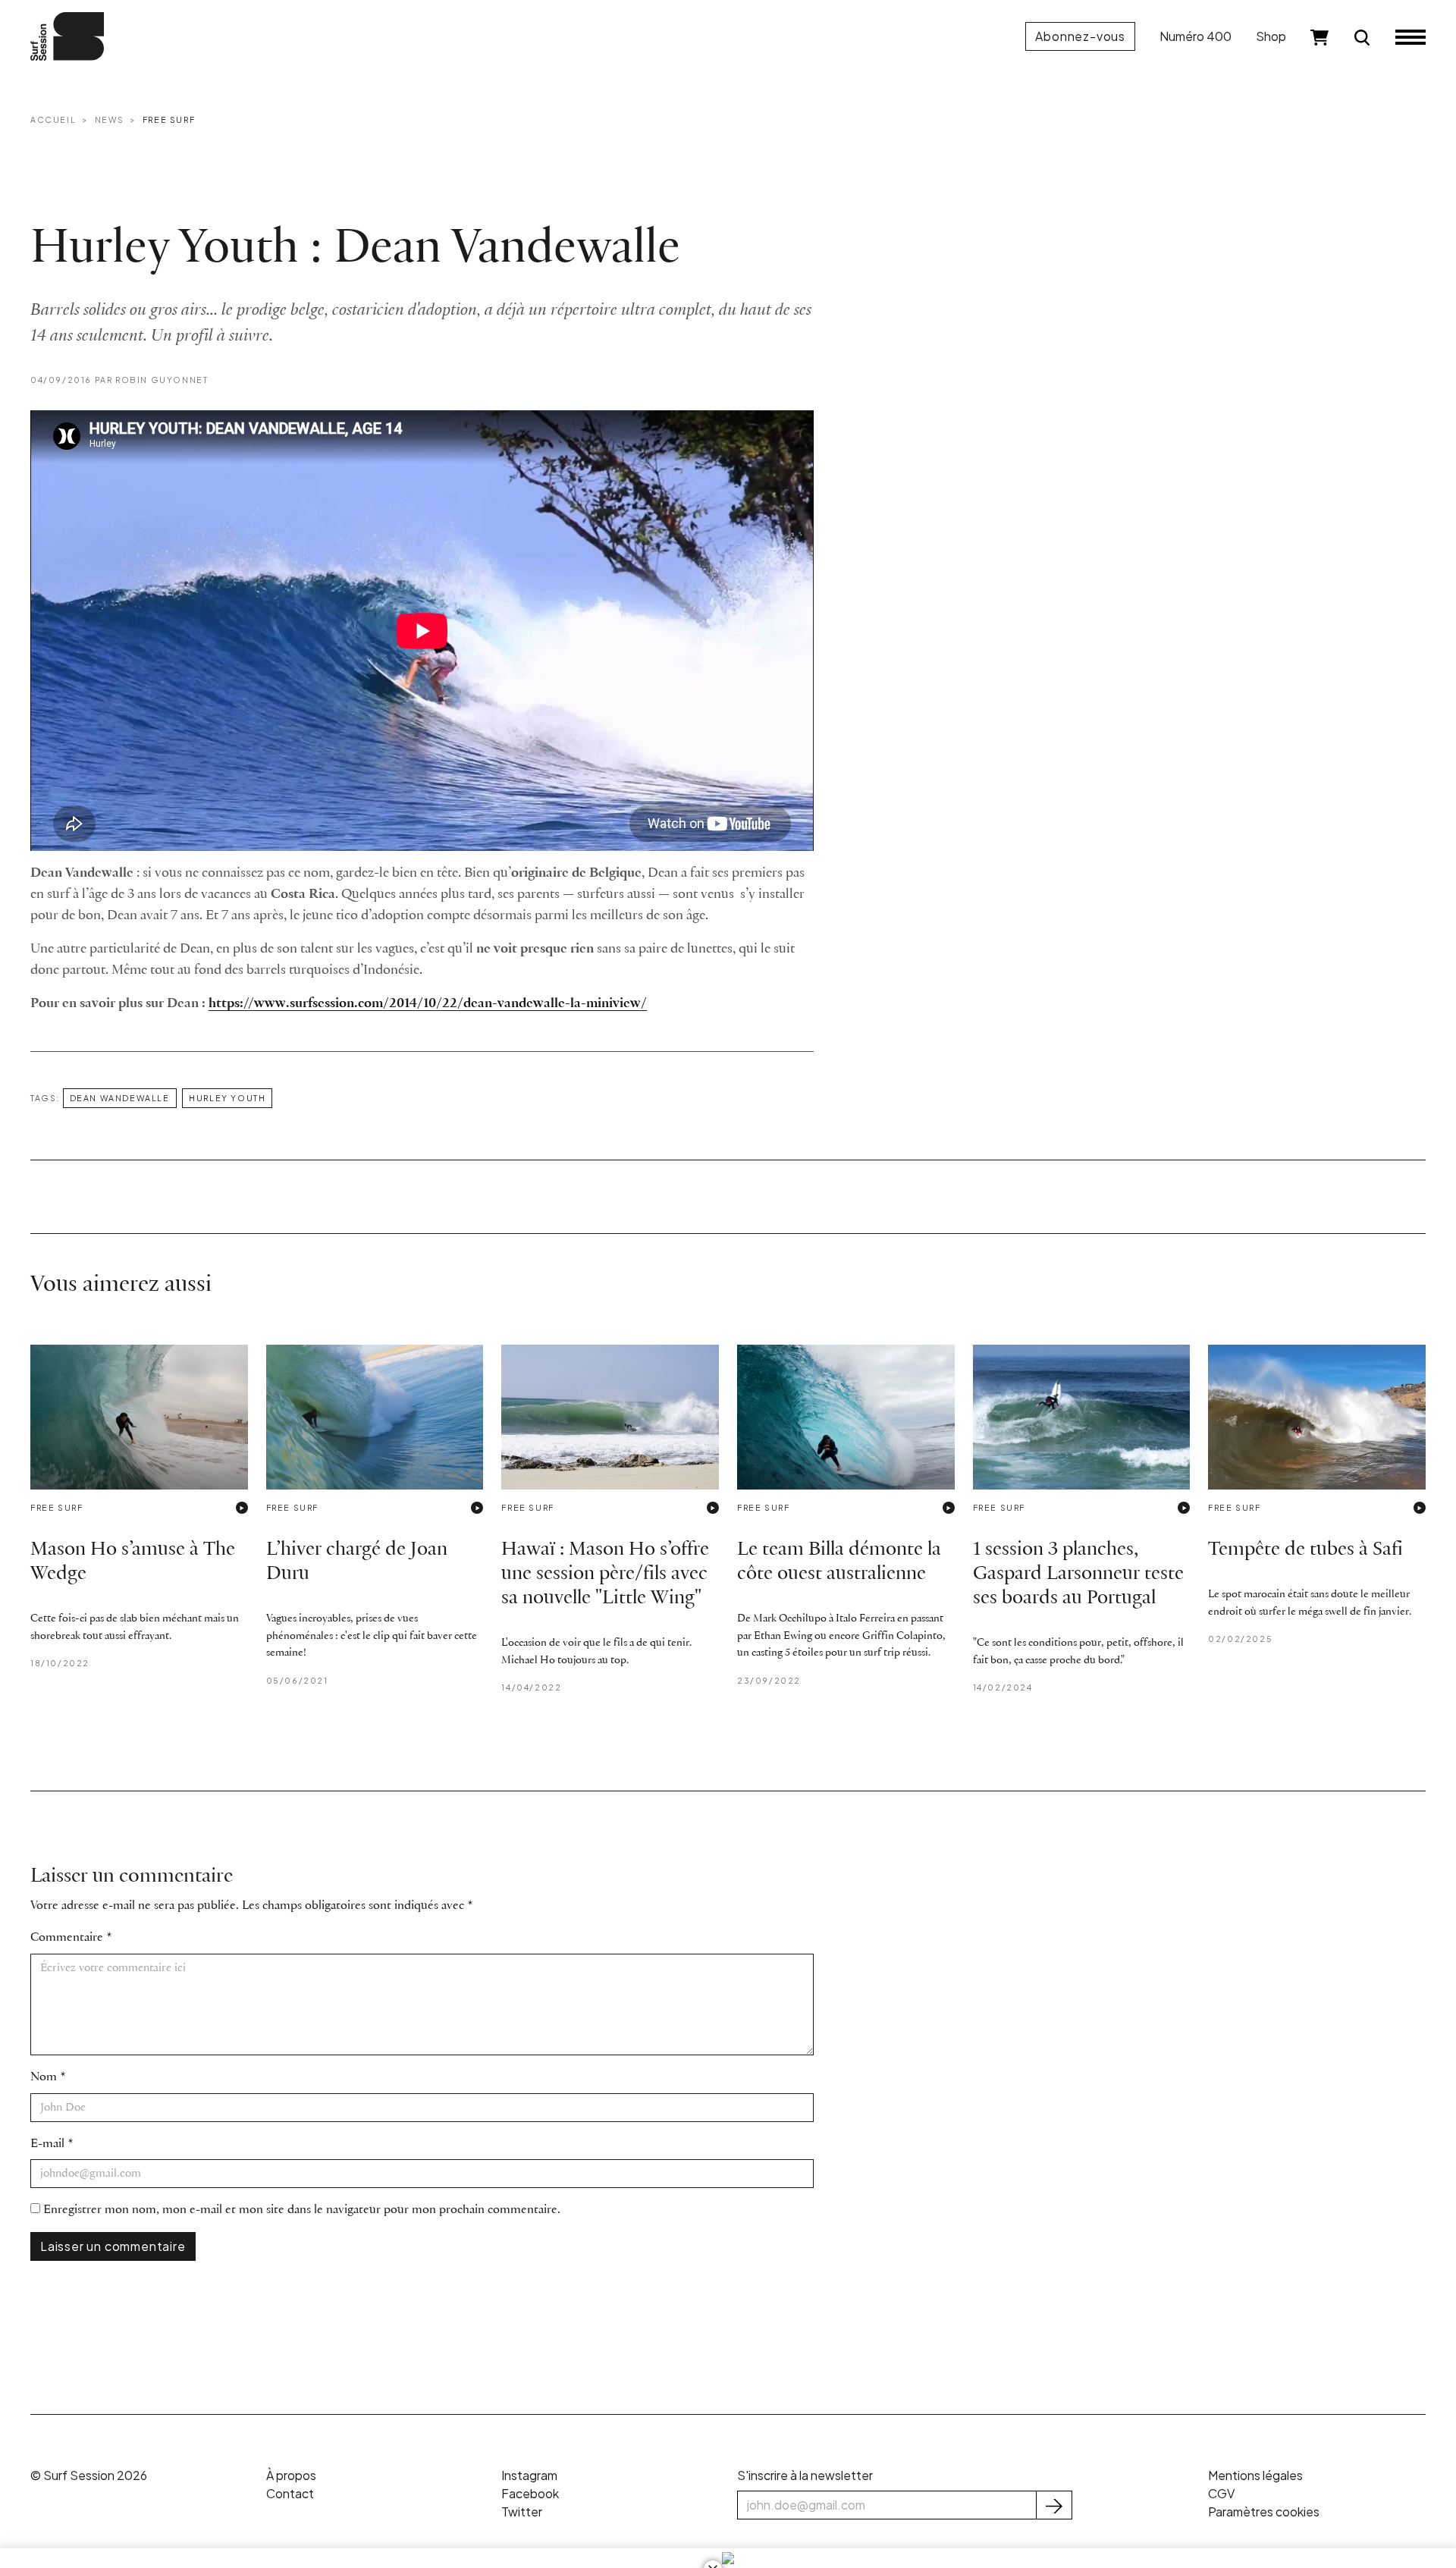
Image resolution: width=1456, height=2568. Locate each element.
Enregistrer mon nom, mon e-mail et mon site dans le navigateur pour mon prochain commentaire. (302, 2210)
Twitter (522, 2511)
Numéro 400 (1196, 36)
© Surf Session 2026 (89, 2475)
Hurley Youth (227, 1098)
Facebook (530, 2493)
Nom (44, 2077)
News (109, 119)
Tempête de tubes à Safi (1305, 1550)
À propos (291, 2475)
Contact (290, 2493)
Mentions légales (1255, 2475)
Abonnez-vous (1080, 36)
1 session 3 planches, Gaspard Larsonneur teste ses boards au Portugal (1078, 1574)
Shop (1271, 36)
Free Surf (169, 119)
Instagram (529, 2475)
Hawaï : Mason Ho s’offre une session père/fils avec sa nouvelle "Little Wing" (605, 1574)
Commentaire (67, 1937)
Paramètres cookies (1264, 2511)
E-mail (47, 2144)
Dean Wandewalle (120, 1098)
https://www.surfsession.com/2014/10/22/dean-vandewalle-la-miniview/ (428, 1004)
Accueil (53, 119)
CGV (1221, 2493)
